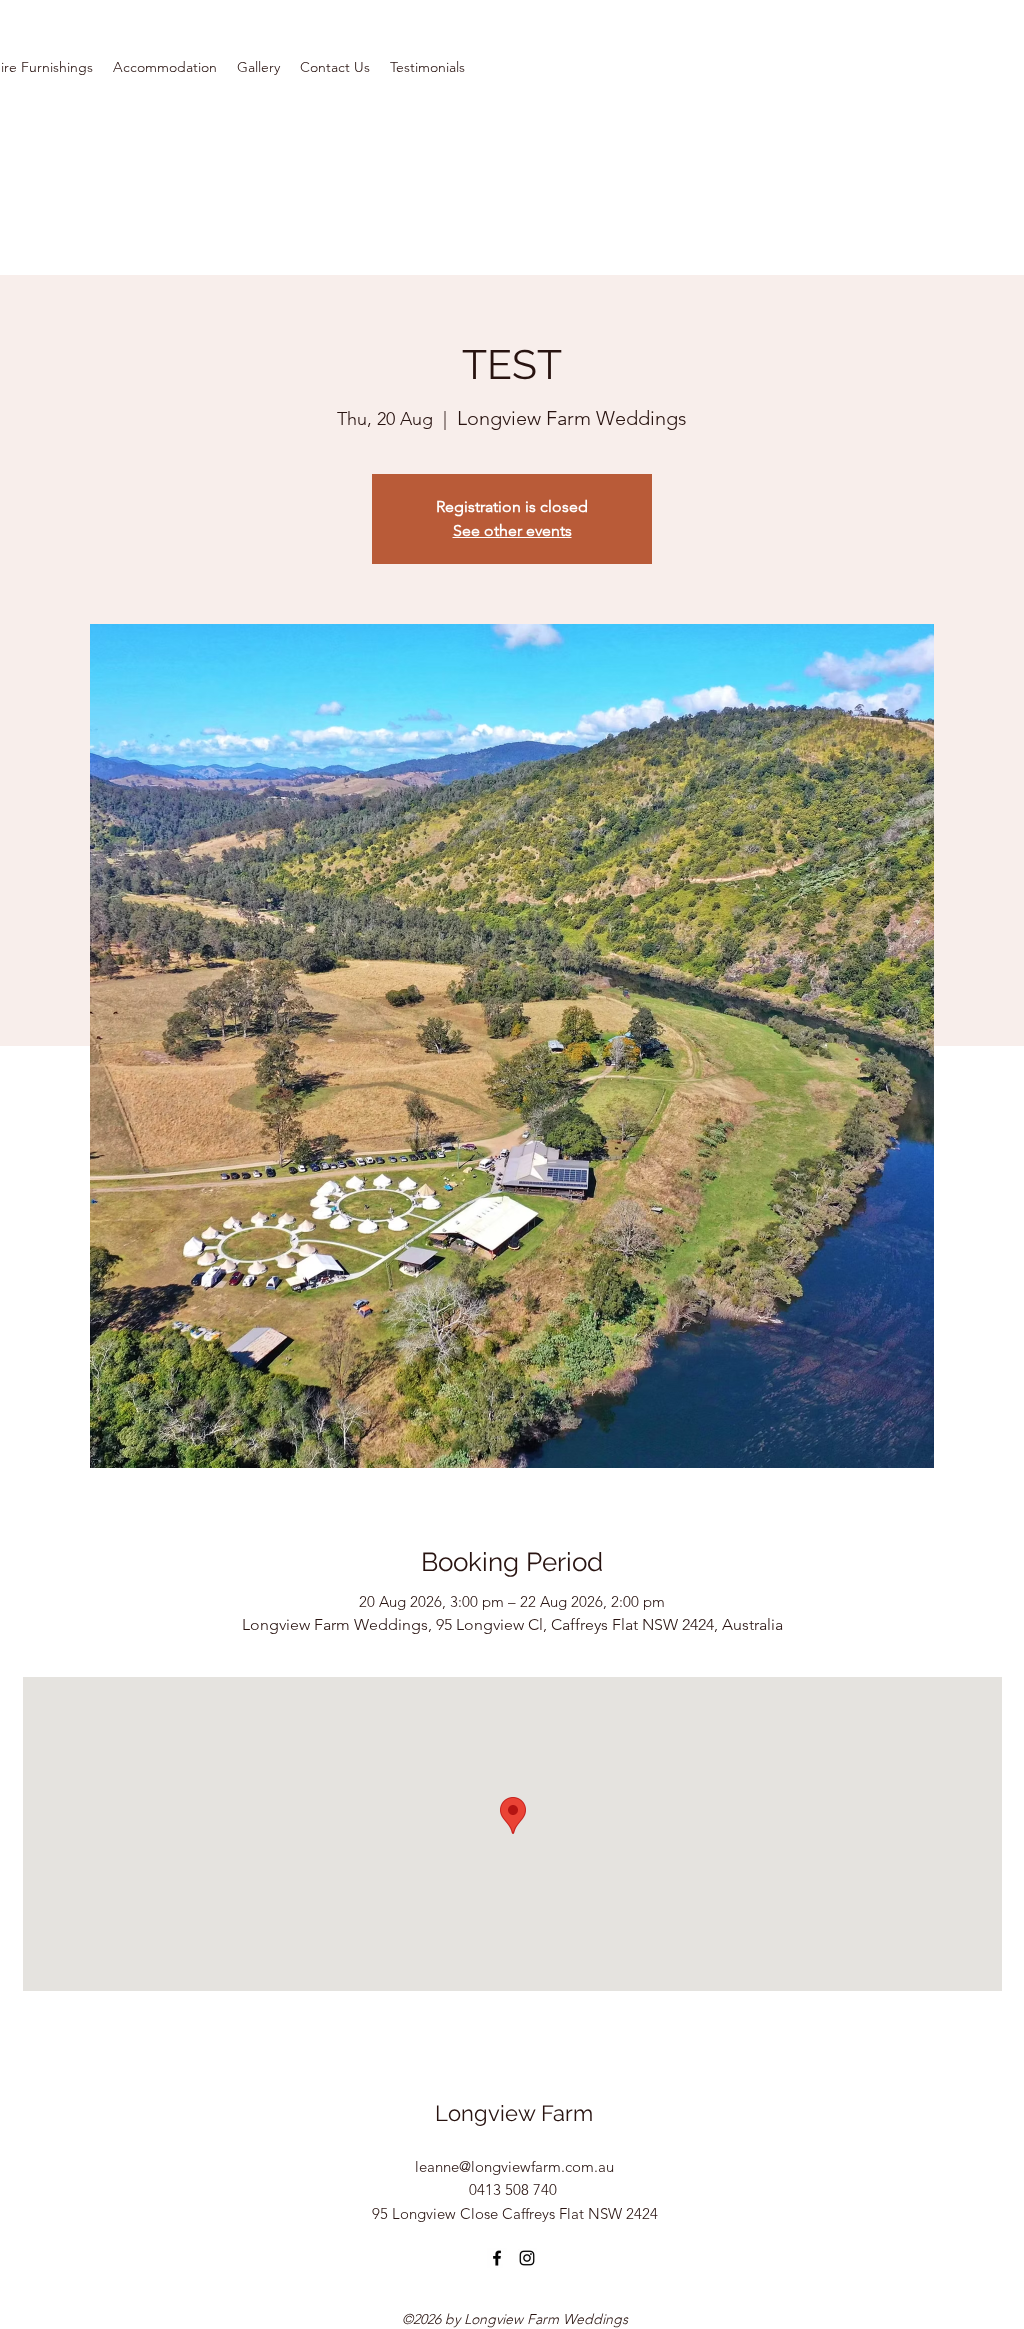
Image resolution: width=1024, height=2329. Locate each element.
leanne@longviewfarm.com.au (514, 2166)
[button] (165, 67)
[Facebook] (497, 2258)
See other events (512, 530)
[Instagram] (527, 2258)
